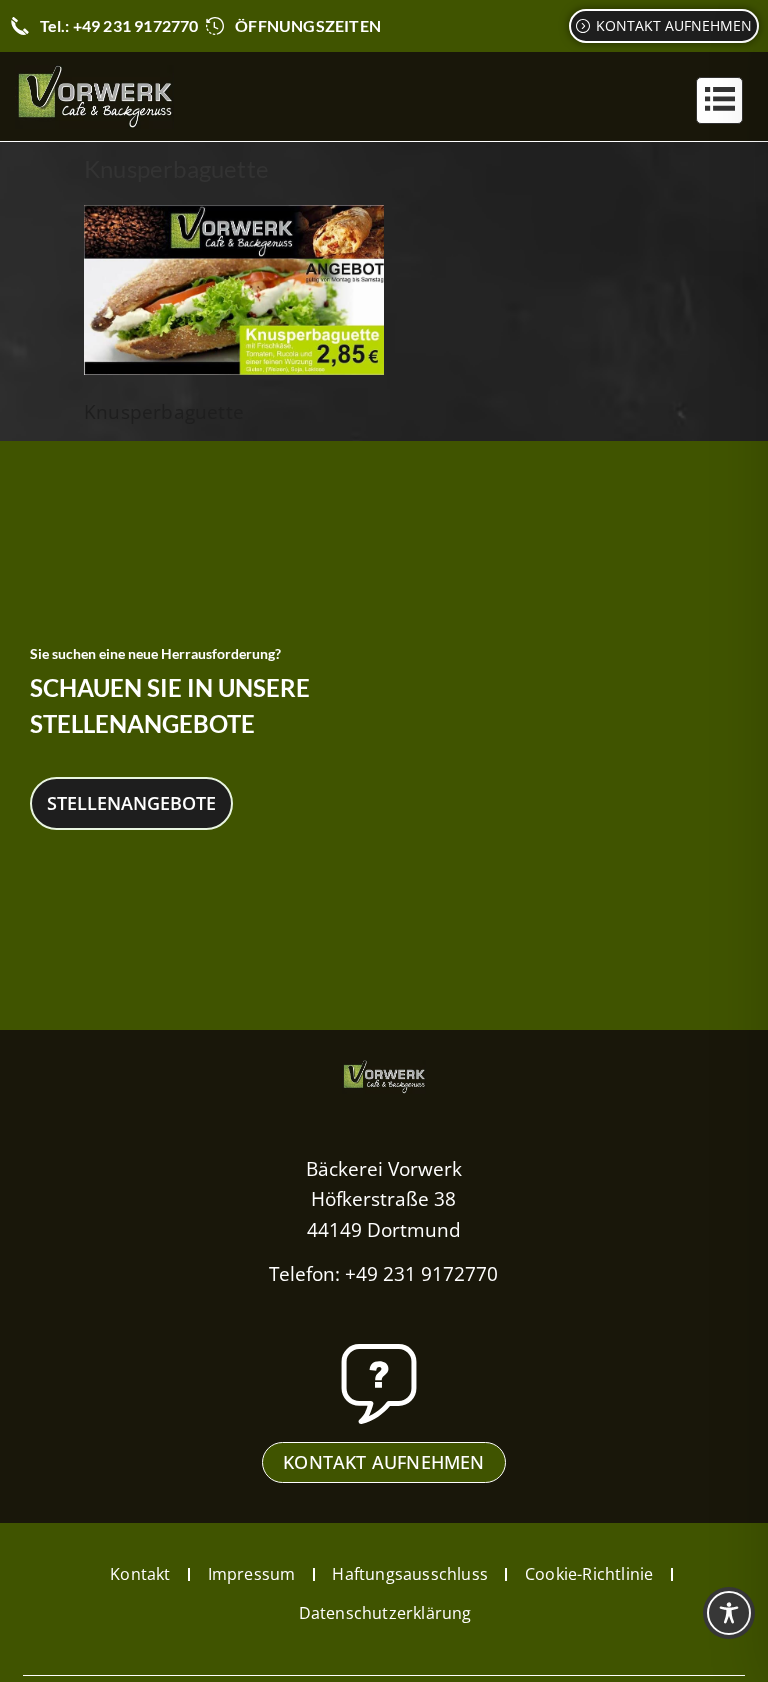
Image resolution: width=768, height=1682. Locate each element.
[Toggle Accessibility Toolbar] (729, 1613)
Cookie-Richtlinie (589, 1574)
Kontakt (140, 1574)
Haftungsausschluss (410, 1574)
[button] (719, 100)
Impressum (252, 1574)
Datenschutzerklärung (385, 1613)
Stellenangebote (131, 803)
